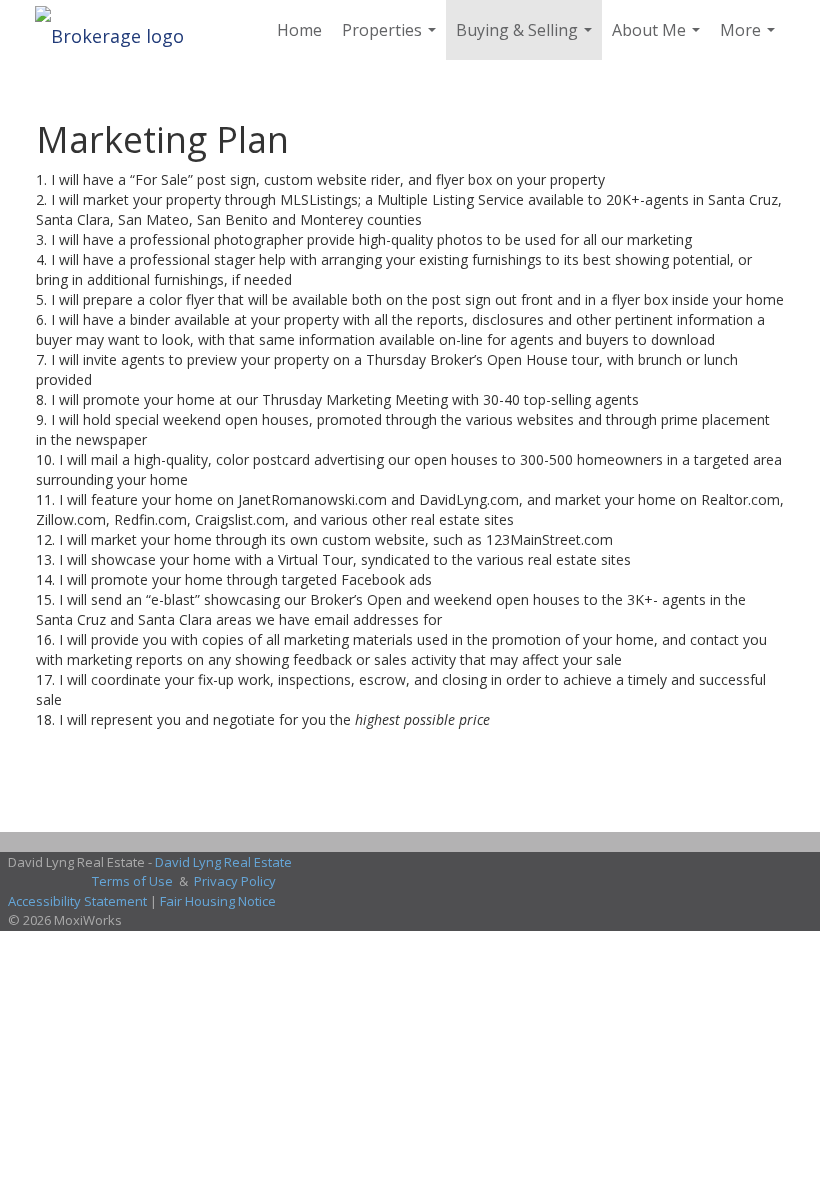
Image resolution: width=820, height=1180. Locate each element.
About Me (658, 39)
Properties (391, 39)
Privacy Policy (235, 881)
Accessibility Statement (77, 901)
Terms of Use (132, 881)
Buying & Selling (526, 39)
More (750, 39)
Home (299, 30)
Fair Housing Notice (218, 901)
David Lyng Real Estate (223, 862)
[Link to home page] (119, 30)
